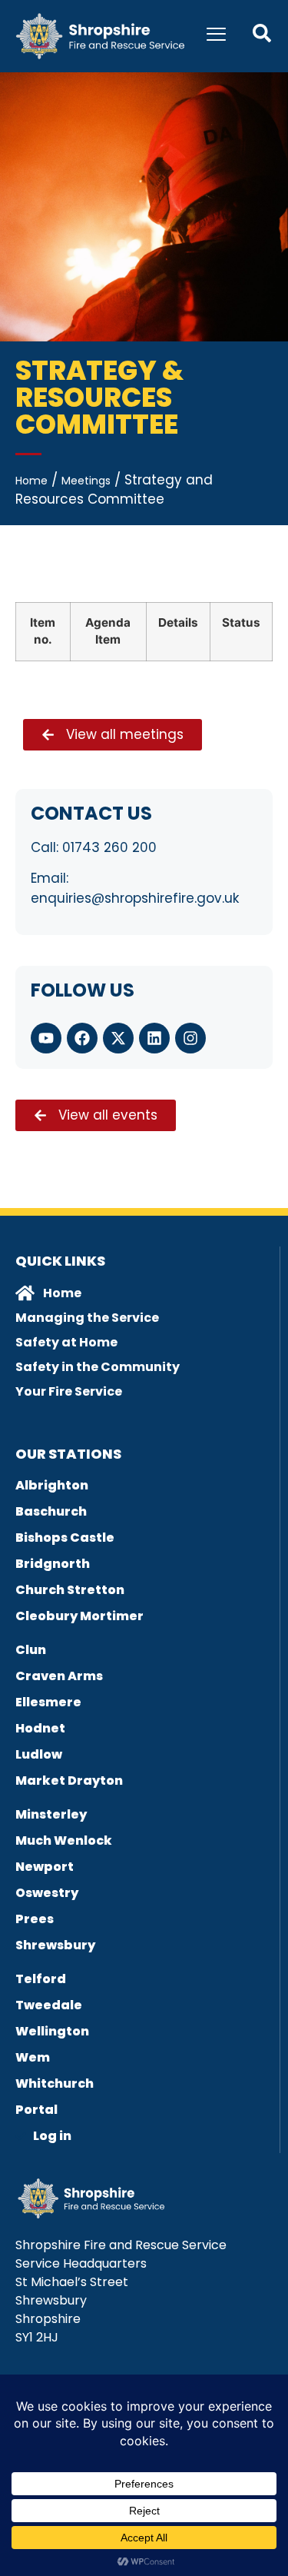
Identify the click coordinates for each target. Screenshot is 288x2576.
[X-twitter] (118, 1038)
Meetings (86, 481)
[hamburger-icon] (216, 36)
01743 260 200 (109, 847)
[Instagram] (190, 1038)
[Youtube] (46, 1038)
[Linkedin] (154, 1038)
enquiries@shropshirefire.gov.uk (135, 898)
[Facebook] (82, 1038)
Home (31, 481)
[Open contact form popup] (262, 33)
